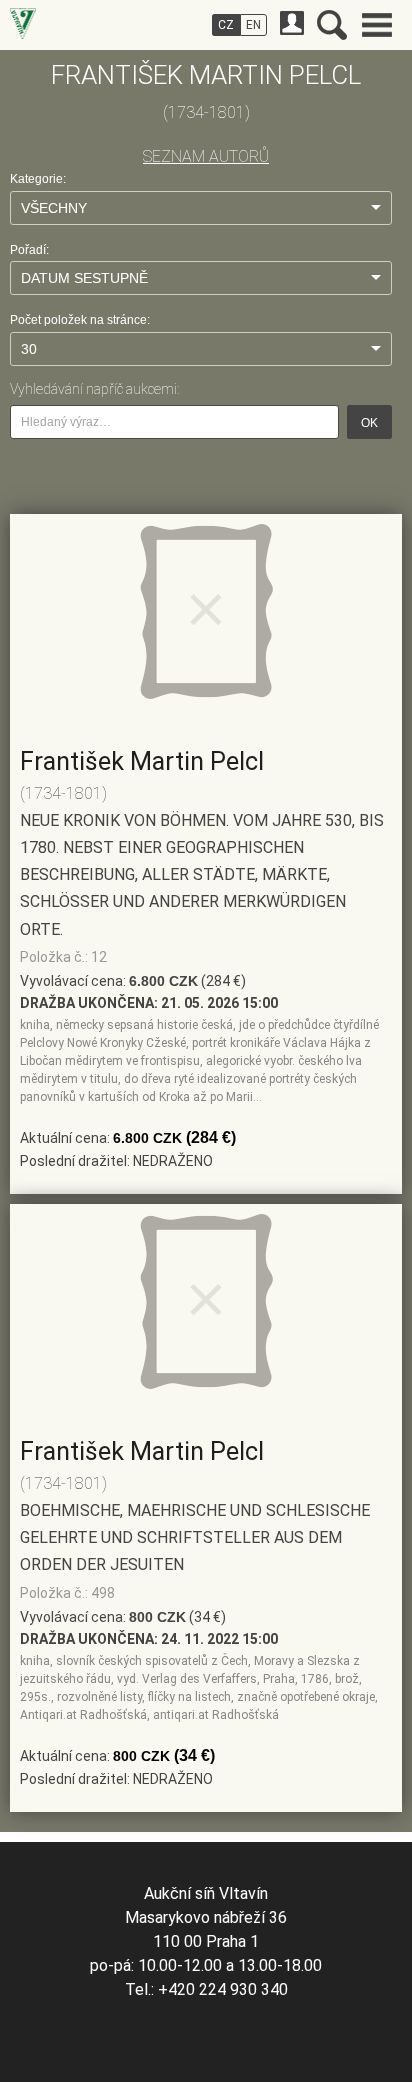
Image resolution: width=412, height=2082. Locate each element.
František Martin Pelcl (142, 761)
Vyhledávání (332, 25)
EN (253, 25)
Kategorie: (38, 179)
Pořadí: (29, 250)
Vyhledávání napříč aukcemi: (94, 389)
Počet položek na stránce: (80, 320)
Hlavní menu (377, 25)
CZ (226, 25)
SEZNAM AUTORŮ (206, 156)
